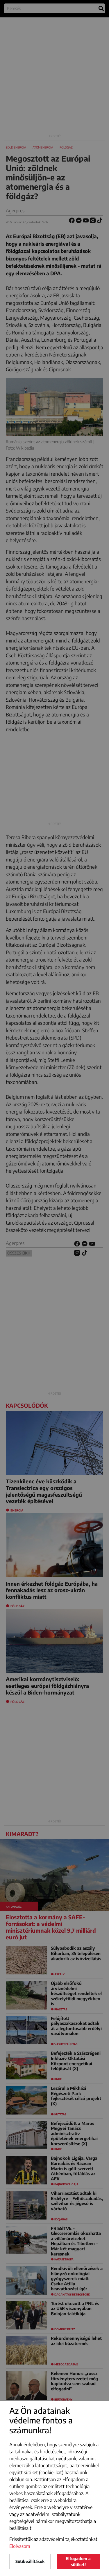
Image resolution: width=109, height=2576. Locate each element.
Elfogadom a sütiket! (78, 2561)
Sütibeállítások (30, 2561)
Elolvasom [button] (20, 2546)
